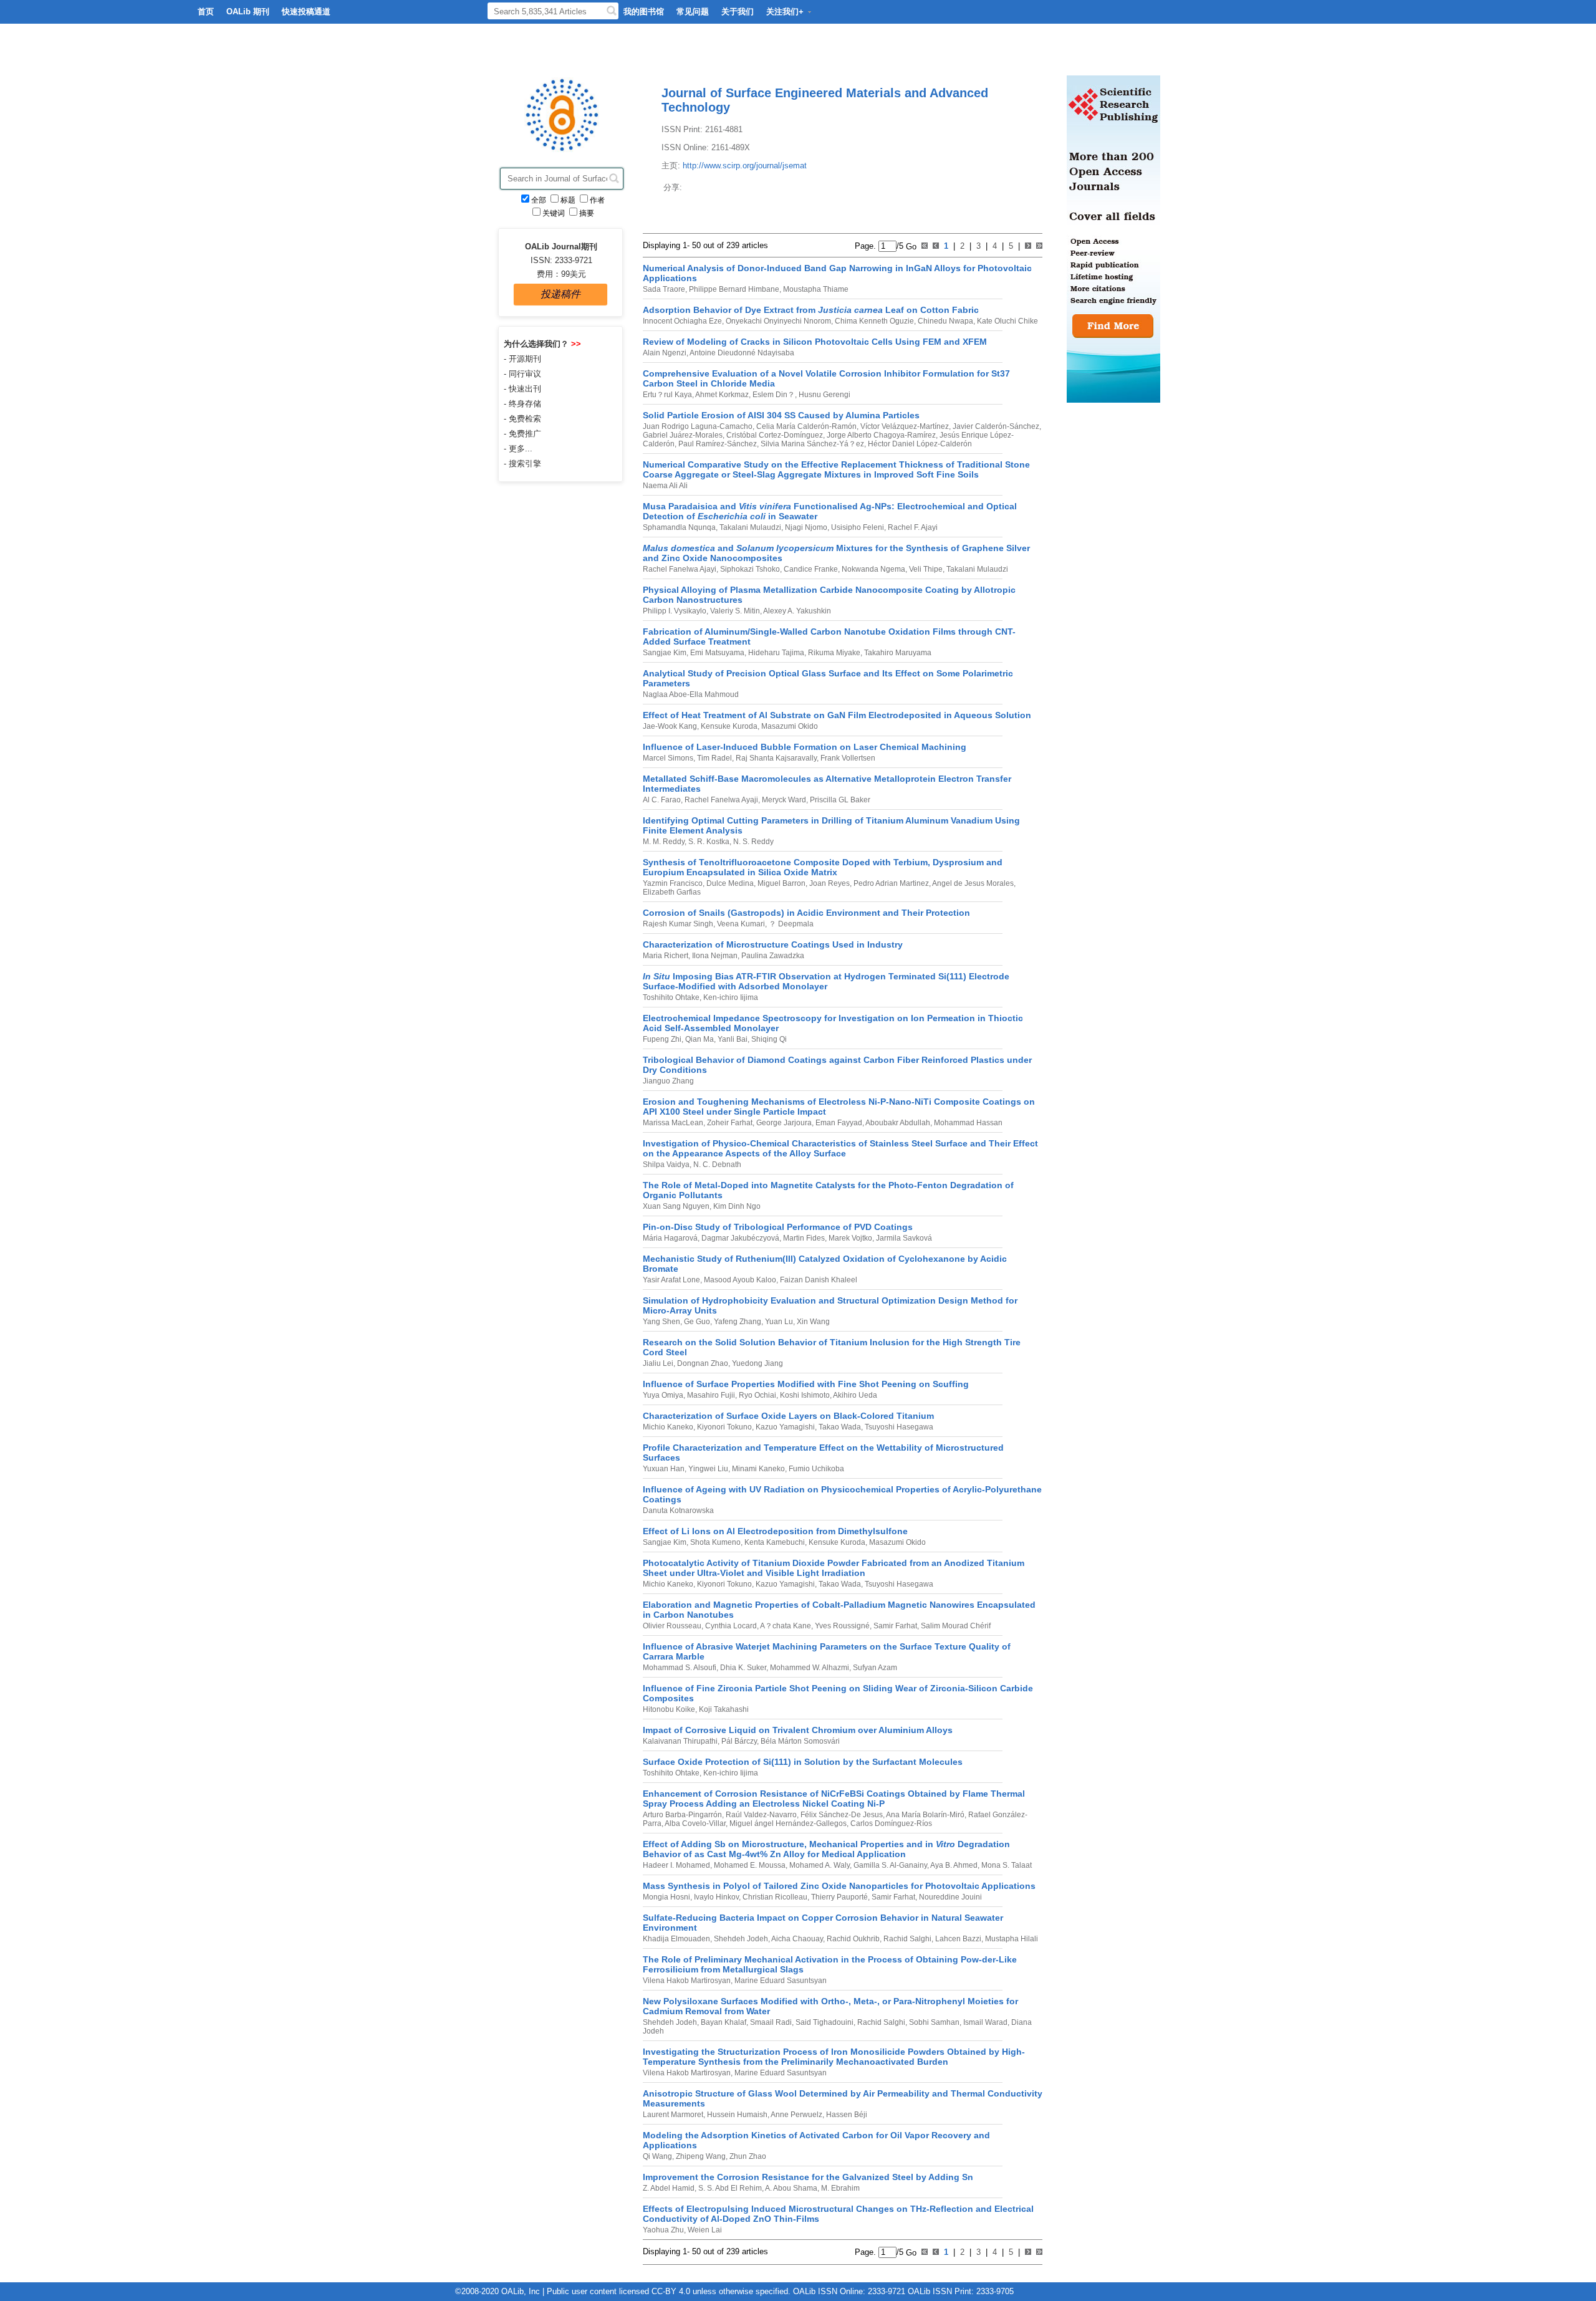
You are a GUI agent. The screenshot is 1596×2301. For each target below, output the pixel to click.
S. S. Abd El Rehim (729, 2188)
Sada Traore (664, 289)
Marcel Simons (668, 758)
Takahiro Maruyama (897, 653)
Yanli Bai (732, 1039)
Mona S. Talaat (1006, 1865)
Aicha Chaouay (796, 1939)
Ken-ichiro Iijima (730, 997)
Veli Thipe (925, 569)
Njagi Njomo (805, 527)
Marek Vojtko (849, 1238)
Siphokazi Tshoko (749, 569)
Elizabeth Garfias (672, 892)
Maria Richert (666, 956)
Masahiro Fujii (710, 1395)
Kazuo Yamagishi (784, 1427)
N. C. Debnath (716, 1165)
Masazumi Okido (789, 726)
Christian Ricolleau (774, 1897)
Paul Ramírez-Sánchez (717, 444)
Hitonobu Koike (669, 1709)
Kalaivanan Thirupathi (680, 1741)
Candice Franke (810, 569)
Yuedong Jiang (757, 1363)
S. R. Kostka (708, 842)
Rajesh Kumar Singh (678, 924)
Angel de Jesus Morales (972, 883)
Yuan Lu (778, 1322)
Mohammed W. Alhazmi (809, 1668)
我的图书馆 (644, 12)
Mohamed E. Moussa (749, 1865)
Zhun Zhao (747, 2156)
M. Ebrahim (839, 2188)
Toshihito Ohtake (671, 997)
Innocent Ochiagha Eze (682, 321)
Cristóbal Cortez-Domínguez (774, 435)
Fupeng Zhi (662, 1039)
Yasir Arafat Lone (671, 1280)
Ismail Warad (984, 2022)
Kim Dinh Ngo (736, 1206)
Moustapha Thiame (815, 289)
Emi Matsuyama (716, 653)
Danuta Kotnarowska (678, 1511)
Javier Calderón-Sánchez (995, 426)
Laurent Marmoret (673, 2115)
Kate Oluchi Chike (1007, 321)
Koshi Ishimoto (804, 1395)
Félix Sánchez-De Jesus (841, 1815)
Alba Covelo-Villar (695, 1823)
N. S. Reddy (752, 842)
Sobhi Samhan (933, 2022)
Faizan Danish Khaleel (818, 1280)
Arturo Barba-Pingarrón (682, 1815)
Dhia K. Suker (742, 1668)
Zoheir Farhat (729, 1123)
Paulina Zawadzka (772, 956)
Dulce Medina (729, 883)
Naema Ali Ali (665, 486)
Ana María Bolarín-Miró (925, 1815)
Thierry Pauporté (839, 1897)
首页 (206, 12)
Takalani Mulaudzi (749, 527)
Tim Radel (714, 758)
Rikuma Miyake (833, 653)
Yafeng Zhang (737, 1322)
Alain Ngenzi (665, 353)
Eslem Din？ (773, 395)
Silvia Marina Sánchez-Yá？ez (811, 444)
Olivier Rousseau (672, 1626)
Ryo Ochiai (757, 1395)
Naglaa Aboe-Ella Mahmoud (691, 694)
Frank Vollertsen (847, 758)
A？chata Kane (785, 1626)
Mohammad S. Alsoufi (680, 1668)
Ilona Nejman (714, 956)
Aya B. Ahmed (953, 1865)
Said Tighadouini (824, 2022)
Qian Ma (699, 1039)
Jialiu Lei (658, 1363)
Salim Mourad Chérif (955, 1626)
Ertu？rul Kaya (667, 395)
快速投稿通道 (306, 12)
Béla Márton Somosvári (799, 1741)
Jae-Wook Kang (670, 726)
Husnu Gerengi (824, 395)
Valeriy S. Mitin (734, 611)
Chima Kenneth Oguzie (873, 321)
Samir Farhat (894, 1626)
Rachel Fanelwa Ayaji (720, 800)
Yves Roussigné (841, 1626)
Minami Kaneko (757, 1469)
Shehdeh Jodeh (740, 1939)
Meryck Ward (783, 800)
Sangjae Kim (665, 653)
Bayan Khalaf (723, 2022)
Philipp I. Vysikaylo (675, 611)
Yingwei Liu (707, 1469)
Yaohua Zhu (663, 2230)
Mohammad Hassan (967, 1123)
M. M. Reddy (664, 842)
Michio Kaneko (668, 1427)
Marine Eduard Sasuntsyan (780, 1981)
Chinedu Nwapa (945, 321)
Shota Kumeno (714, 1542)
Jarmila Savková (903, 1238)
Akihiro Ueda (854, 1395)
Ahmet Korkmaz (721, 395)
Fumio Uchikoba (815, 1469)
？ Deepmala (790, 924)
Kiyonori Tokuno (723, 1427)
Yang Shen (661, 1322)
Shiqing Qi (768, 1039)
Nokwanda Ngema (873, 569)
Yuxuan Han (664, 1469)
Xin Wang (812, 1322)
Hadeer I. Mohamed (676, 1865)
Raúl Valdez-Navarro (760, 1815)
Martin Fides (803, 1238)
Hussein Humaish (736, 2115)
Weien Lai (704, 2230)
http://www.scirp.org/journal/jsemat (745, 166)
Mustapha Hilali (1011, 1939)
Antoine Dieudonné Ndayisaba (741, 353)
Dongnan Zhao (702, 1363)
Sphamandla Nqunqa (679, 527)
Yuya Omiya (663, 1395)
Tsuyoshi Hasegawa (898, 1427)
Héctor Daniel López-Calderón (919, 444)
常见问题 (693, 12)
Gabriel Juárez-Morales (683, 435)
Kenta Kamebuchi (774, 1542)
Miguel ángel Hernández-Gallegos (787, 1823)
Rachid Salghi (906, 1939)
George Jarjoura (783, 1123)
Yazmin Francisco (673, 883)
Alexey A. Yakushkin (796, 611)
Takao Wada (839, 1427)
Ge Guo (696, 1322)
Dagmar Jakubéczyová (739, 1238)
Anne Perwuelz (796, 2115)
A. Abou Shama (791, 2188)
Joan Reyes (829, 883)
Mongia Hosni (666, 1897)
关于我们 (738, 12)
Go (910, 246)
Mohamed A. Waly (819, 1865)
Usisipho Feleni (857, 527)
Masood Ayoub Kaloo (739, 1280)
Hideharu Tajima (775, 653)
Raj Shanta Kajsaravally (775, 758)
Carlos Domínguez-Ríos (890, 1823)
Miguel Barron (781, 883)
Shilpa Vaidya (666, 1165)
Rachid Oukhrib (852, 1939)
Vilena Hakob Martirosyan (687, 1981)
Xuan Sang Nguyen (676, 1206)
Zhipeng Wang (700, 2156)
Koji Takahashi (723, 1709)
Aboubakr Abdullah (897, 1123)
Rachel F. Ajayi (912, 527)
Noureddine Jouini (949, 1897)
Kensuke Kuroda (728, 726)
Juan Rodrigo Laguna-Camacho (698, 426)
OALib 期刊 (248, 12)
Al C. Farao (662, 800)
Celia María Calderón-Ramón (805, 426)
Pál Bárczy (738, 1741)
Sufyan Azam (874, 1668)
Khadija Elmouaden (676, 1939)
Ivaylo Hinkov (715, 1897)
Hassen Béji (846, 2115)
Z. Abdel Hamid (669, 2188)
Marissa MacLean (673, 1123)
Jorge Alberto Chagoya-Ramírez (880, 435)
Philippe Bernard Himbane (733, 289)
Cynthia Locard (730, 1626)
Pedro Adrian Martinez (890, 883)
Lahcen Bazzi (957, 1939)
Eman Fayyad (838, 1123)
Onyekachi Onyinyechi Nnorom (777, 321)
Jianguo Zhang (668, 1081)
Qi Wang (657, 2156)
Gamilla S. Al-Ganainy (889, 1865)
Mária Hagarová (670, 1238)
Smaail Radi (770, 2022)
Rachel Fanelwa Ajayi (680, 569)
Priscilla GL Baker (839, 800)
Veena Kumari (740, 924)
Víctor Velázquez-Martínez (904, 426)
